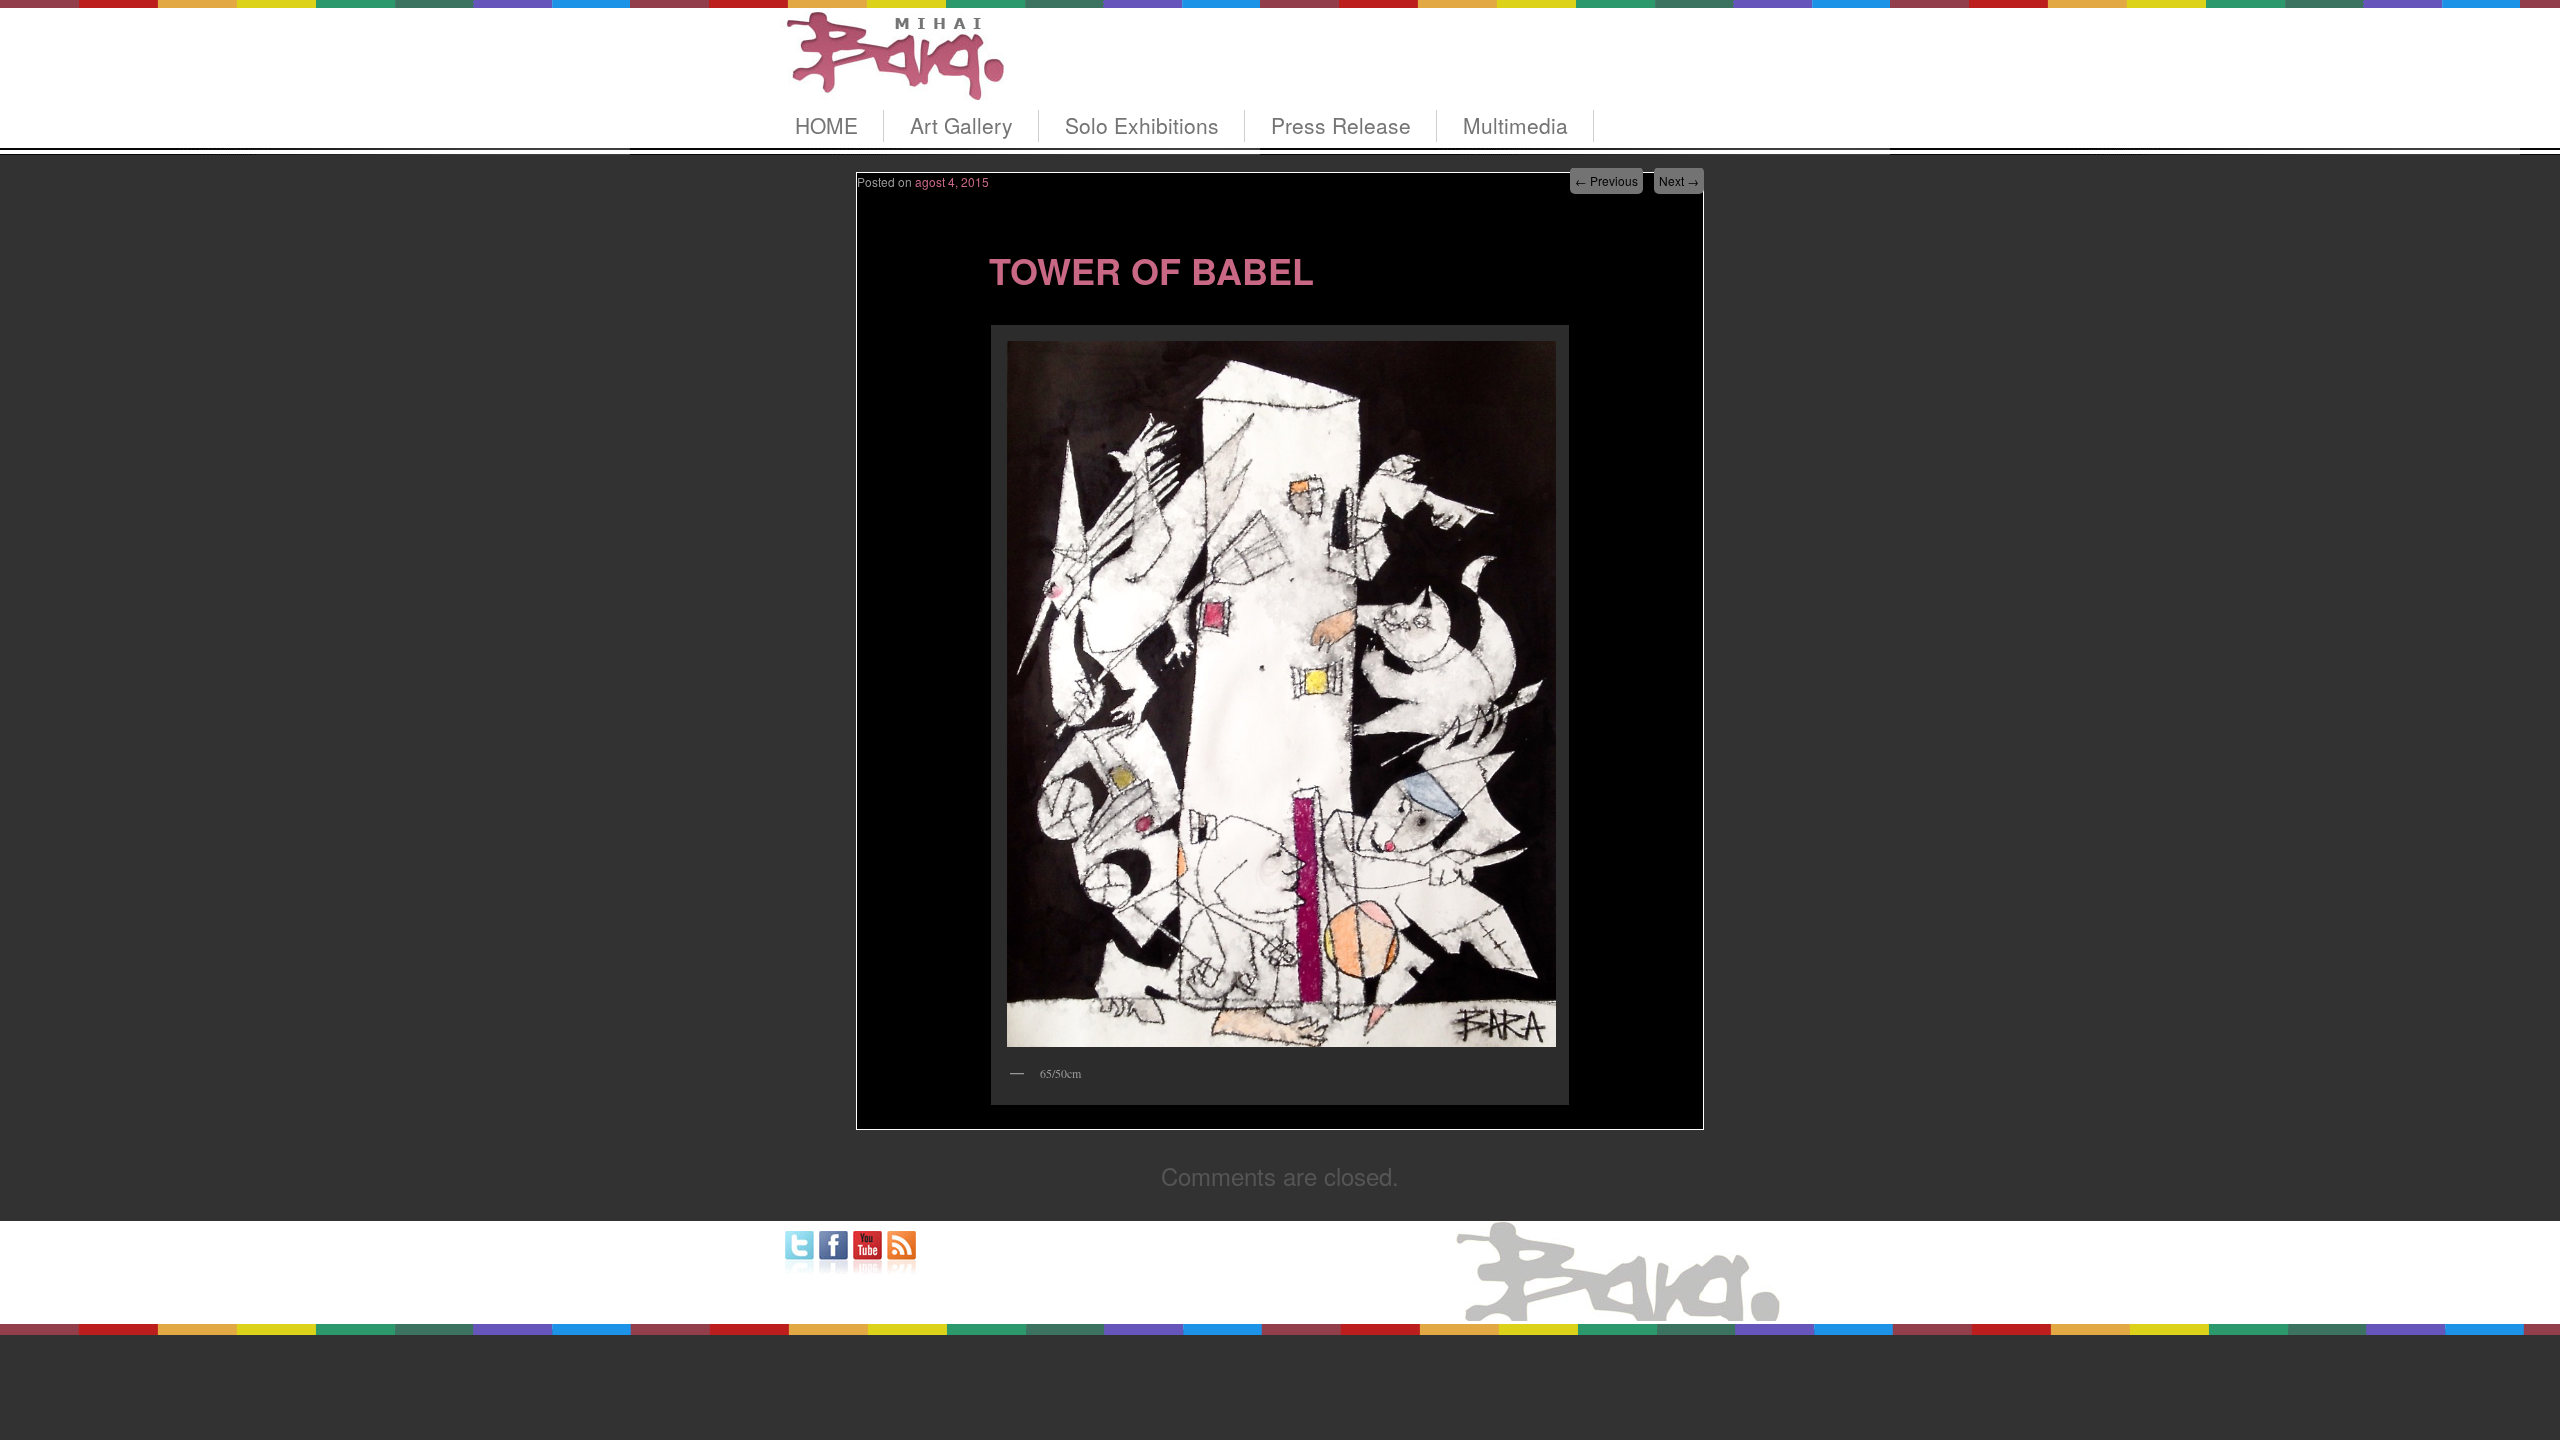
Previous (1606, 180)
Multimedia (1515, 125)
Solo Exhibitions (1142, 125)
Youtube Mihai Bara (867, 1252)
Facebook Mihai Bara (833, 1252)
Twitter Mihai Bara (799, 1252)
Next (1679, 180)
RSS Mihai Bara (901, 1252)
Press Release (1341, 125)
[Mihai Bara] (892, 81)
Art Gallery (961, 125)
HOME (826, 125)
